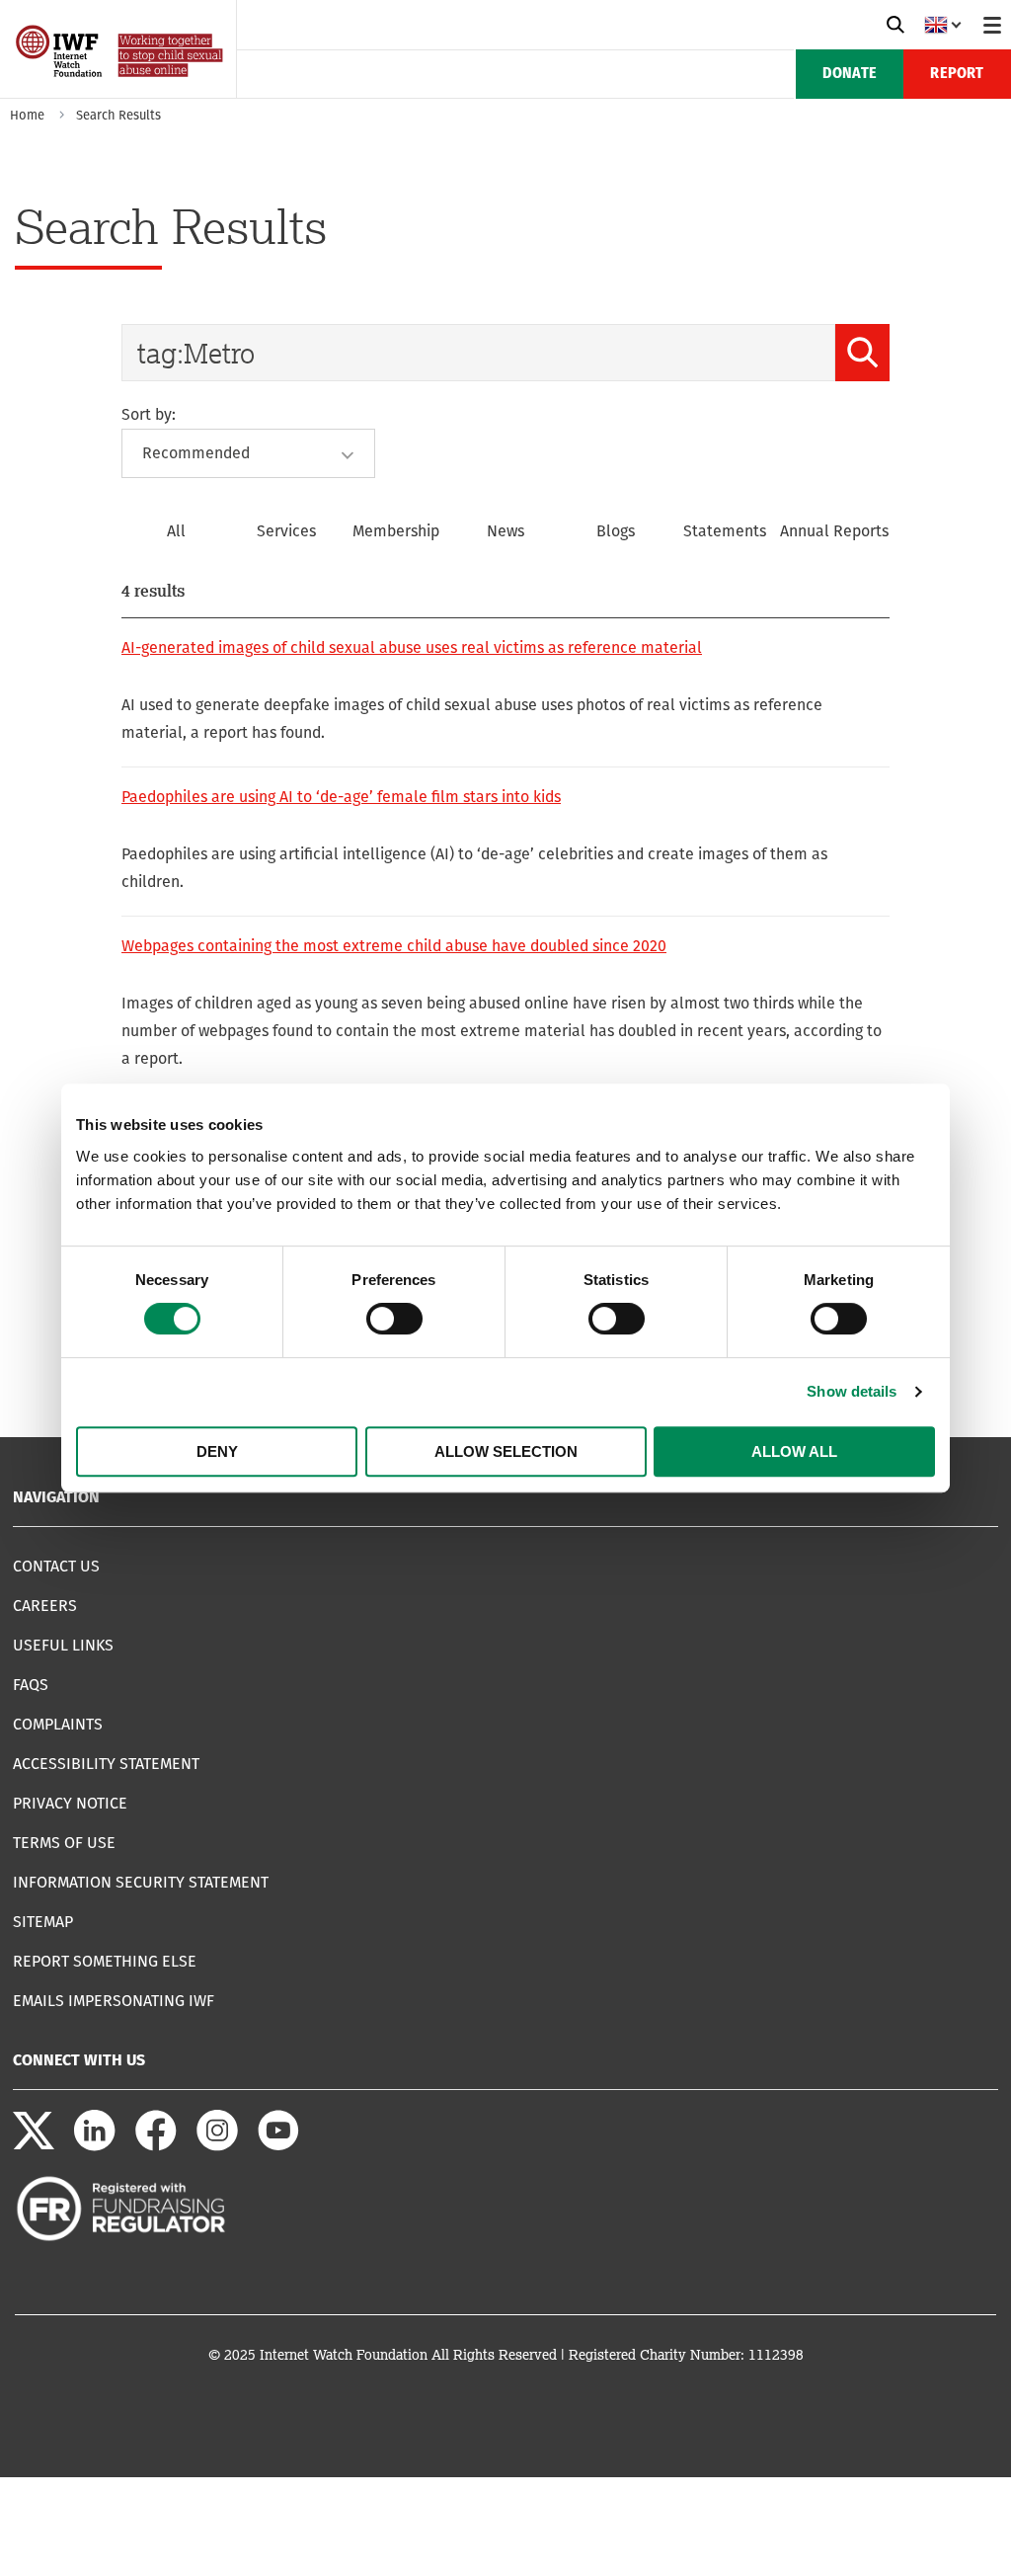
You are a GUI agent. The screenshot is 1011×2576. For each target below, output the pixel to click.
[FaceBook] (156, 2146)
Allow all (794, 1451)
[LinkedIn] (95, 2146)
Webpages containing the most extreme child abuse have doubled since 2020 (394, 946)
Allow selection (506, 1451)
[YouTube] (278, 2146)
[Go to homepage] (121, 91)
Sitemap (43, 1922)
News (505, 531)
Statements (725, 531)
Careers (45, 1606)
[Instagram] (217, 2146)
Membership (396, 531)
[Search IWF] (895, 25)
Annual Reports (834, 531)
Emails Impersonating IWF (114, 2001)
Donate (850, 74)
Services (286, 531)
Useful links (63, 1645)
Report (957, 74)
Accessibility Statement (106, 1764)
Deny (217, 1451)
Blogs (616, 531)
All (176, 531)
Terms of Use (64, 1843)
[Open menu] (992, 25)
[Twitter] (34, 2146)
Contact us (56, 1566)
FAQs (31, 1685)
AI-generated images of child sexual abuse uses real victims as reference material (412, 647)
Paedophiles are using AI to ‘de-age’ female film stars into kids (341, 797)
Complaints (58, 1724)
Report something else (105, 1961)
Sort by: (149, 414)
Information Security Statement (141, 1882)
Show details (852, 1391)
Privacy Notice (70, 1803)
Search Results (118, 115)
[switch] (394, 1319)
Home (27, 115)
